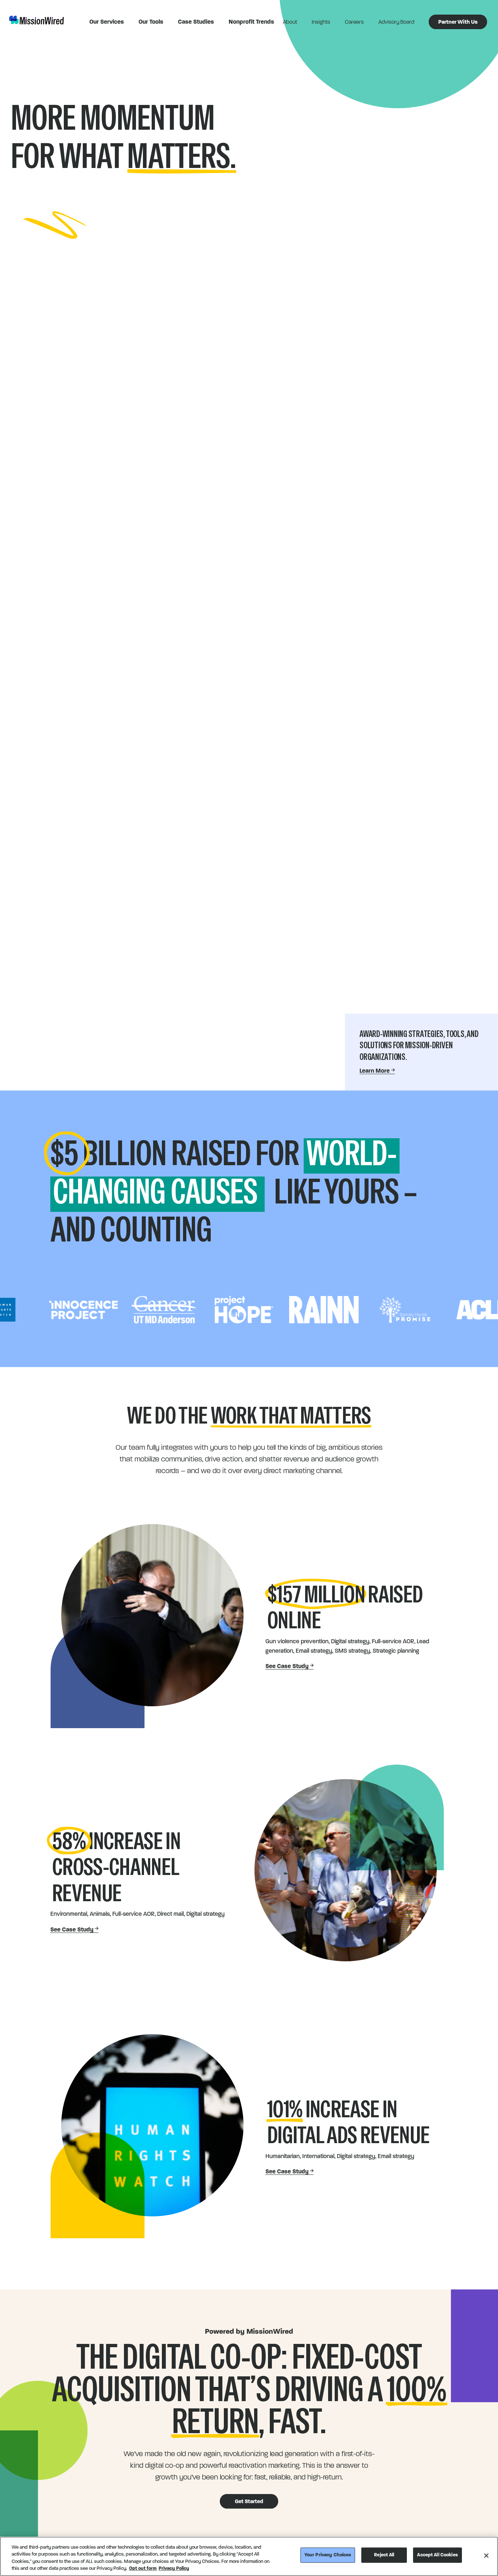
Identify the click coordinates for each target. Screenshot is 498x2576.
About (290, 22)
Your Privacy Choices (328, 2555)
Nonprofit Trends (251, 22)
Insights (321, 22)
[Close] (486, 2556)
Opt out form (143, 2568)
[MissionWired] (36, 20)
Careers (354, 22)
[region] (249, 2556)
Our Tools (151, 22)
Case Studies (196, 22)
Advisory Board (396, 22)
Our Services (107, 22)
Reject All (384, 2555)
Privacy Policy (174, 2568)
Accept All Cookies (437, 2555)
